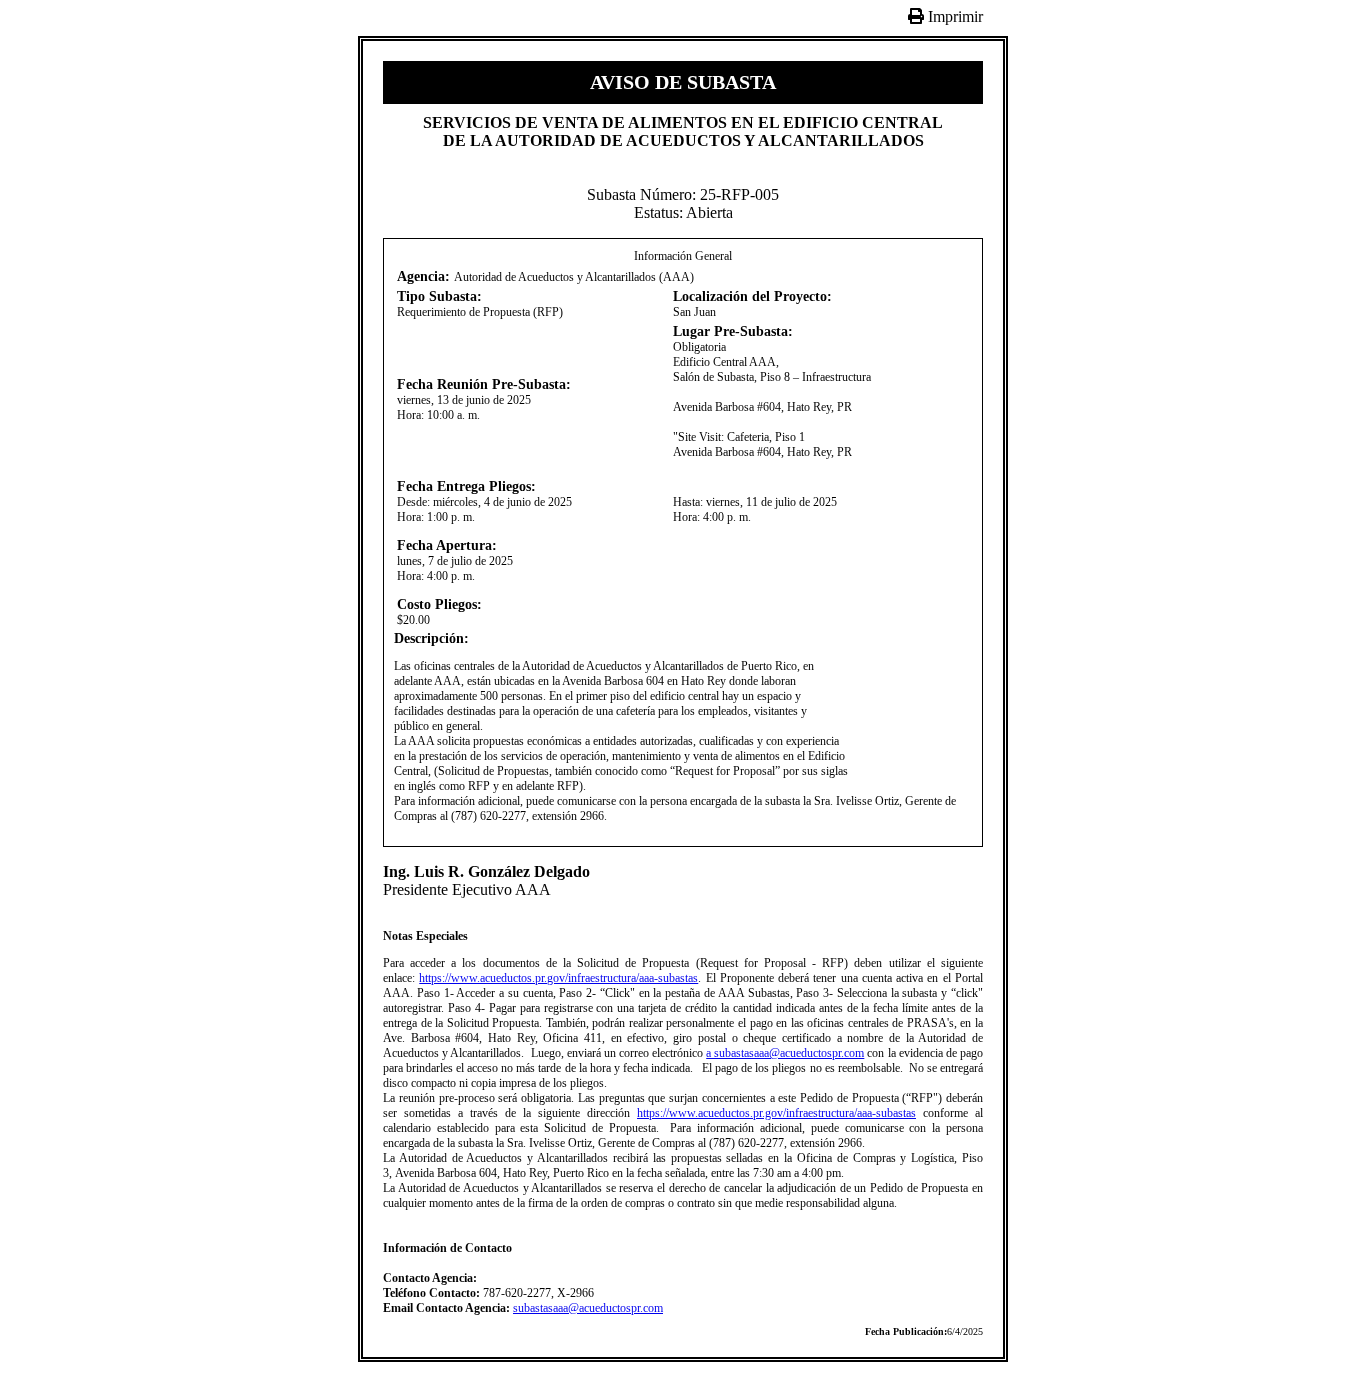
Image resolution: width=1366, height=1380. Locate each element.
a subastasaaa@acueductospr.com (785, 1053)
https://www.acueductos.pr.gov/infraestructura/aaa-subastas (558, 978)
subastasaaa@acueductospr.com (588, 1308)
